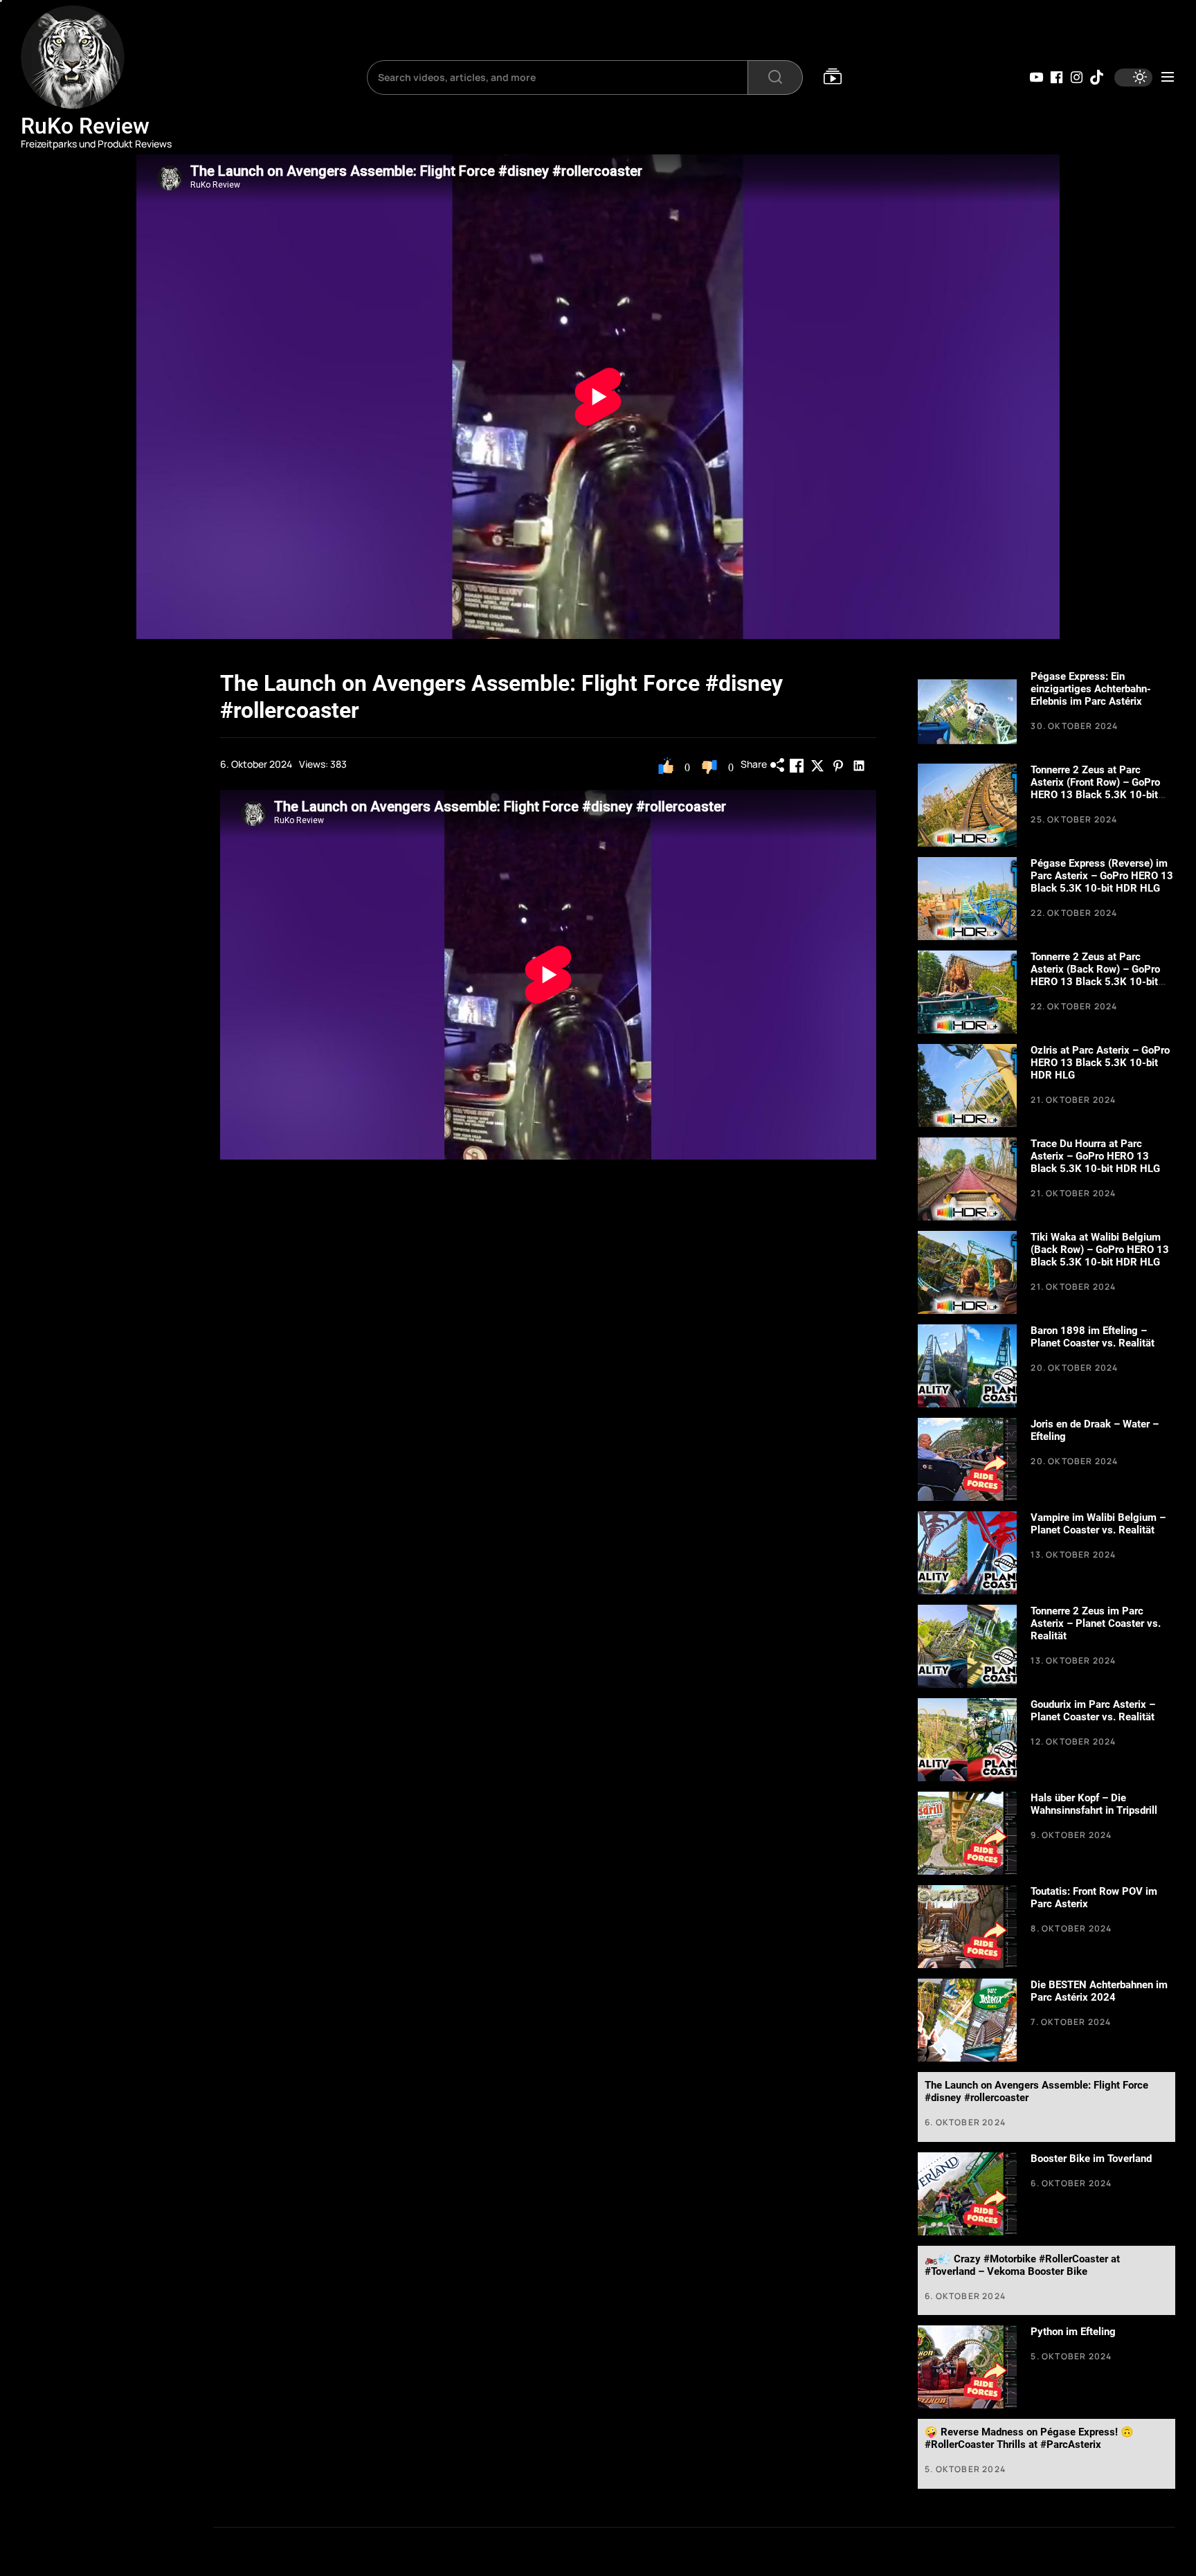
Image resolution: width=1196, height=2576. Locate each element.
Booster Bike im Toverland (1091, 2159)
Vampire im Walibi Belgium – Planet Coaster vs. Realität (1098, 1524)
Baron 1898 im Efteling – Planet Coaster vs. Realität (1093, 1337)
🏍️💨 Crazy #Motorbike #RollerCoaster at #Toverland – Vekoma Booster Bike (1022, 2265)
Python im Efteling (1073, 2332)
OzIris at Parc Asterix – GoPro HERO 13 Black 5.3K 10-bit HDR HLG (1100, 1063)
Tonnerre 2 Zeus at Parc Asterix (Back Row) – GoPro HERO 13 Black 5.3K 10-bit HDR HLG (1095, 975)
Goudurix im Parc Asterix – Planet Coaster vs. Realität (1093, 1711)
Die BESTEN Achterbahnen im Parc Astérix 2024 (1099, 1991)
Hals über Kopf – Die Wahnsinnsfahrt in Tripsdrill (1094, 1804)
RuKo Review (85, 126)
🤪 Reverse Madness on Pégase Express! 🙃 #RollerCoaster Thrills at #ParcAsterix (1029, 2438)
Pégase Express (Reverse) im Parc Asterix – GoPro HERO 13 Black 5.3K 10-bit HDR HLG (1102, 876)
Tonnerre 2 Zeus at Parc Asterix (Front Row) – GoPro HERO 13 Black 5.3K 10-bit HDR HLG (1095, 789)
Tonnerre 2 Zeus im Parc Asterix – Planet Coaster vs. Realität (1096, 1623)
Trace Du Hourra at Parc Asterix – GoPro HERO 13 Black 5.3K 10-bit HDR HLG (1095, 1156)
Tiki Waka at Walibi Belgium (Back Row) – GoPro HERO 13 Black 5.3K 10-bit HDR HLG (1100, 1250)
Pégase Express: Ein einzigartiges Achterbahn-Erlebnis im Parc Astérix (1091, 689)
